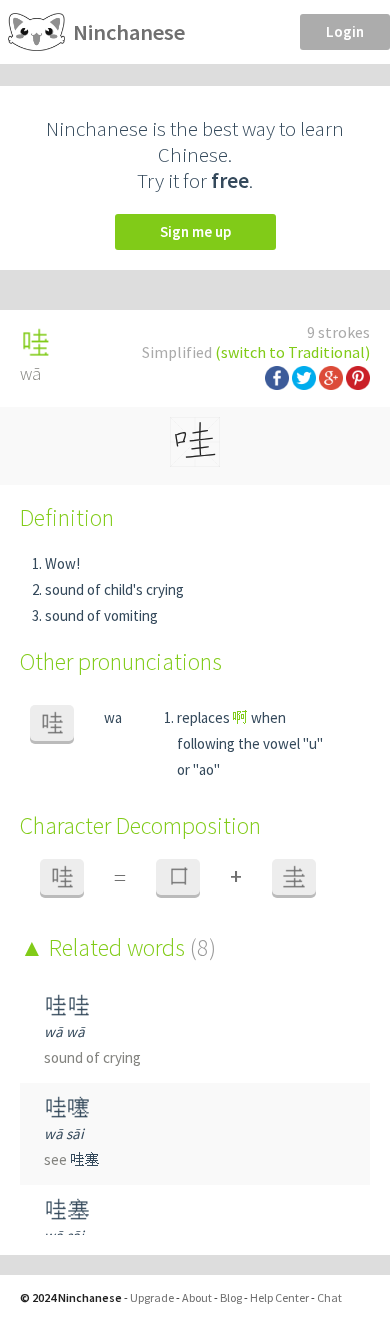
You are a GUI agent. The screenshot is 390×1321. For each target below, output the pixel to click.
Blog (231, 1297)
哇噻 (67, 1107)
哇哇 (67, 1005)
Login (345, 31)
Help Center (279, 1297)
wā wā (64, 1031)
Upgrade (152, 1297)
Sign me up (195, 231)
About (197, 1297)
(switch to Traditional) (292, 352)
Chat (329, 1297)
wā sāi (64, 1133)
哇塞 (85, 1159)
